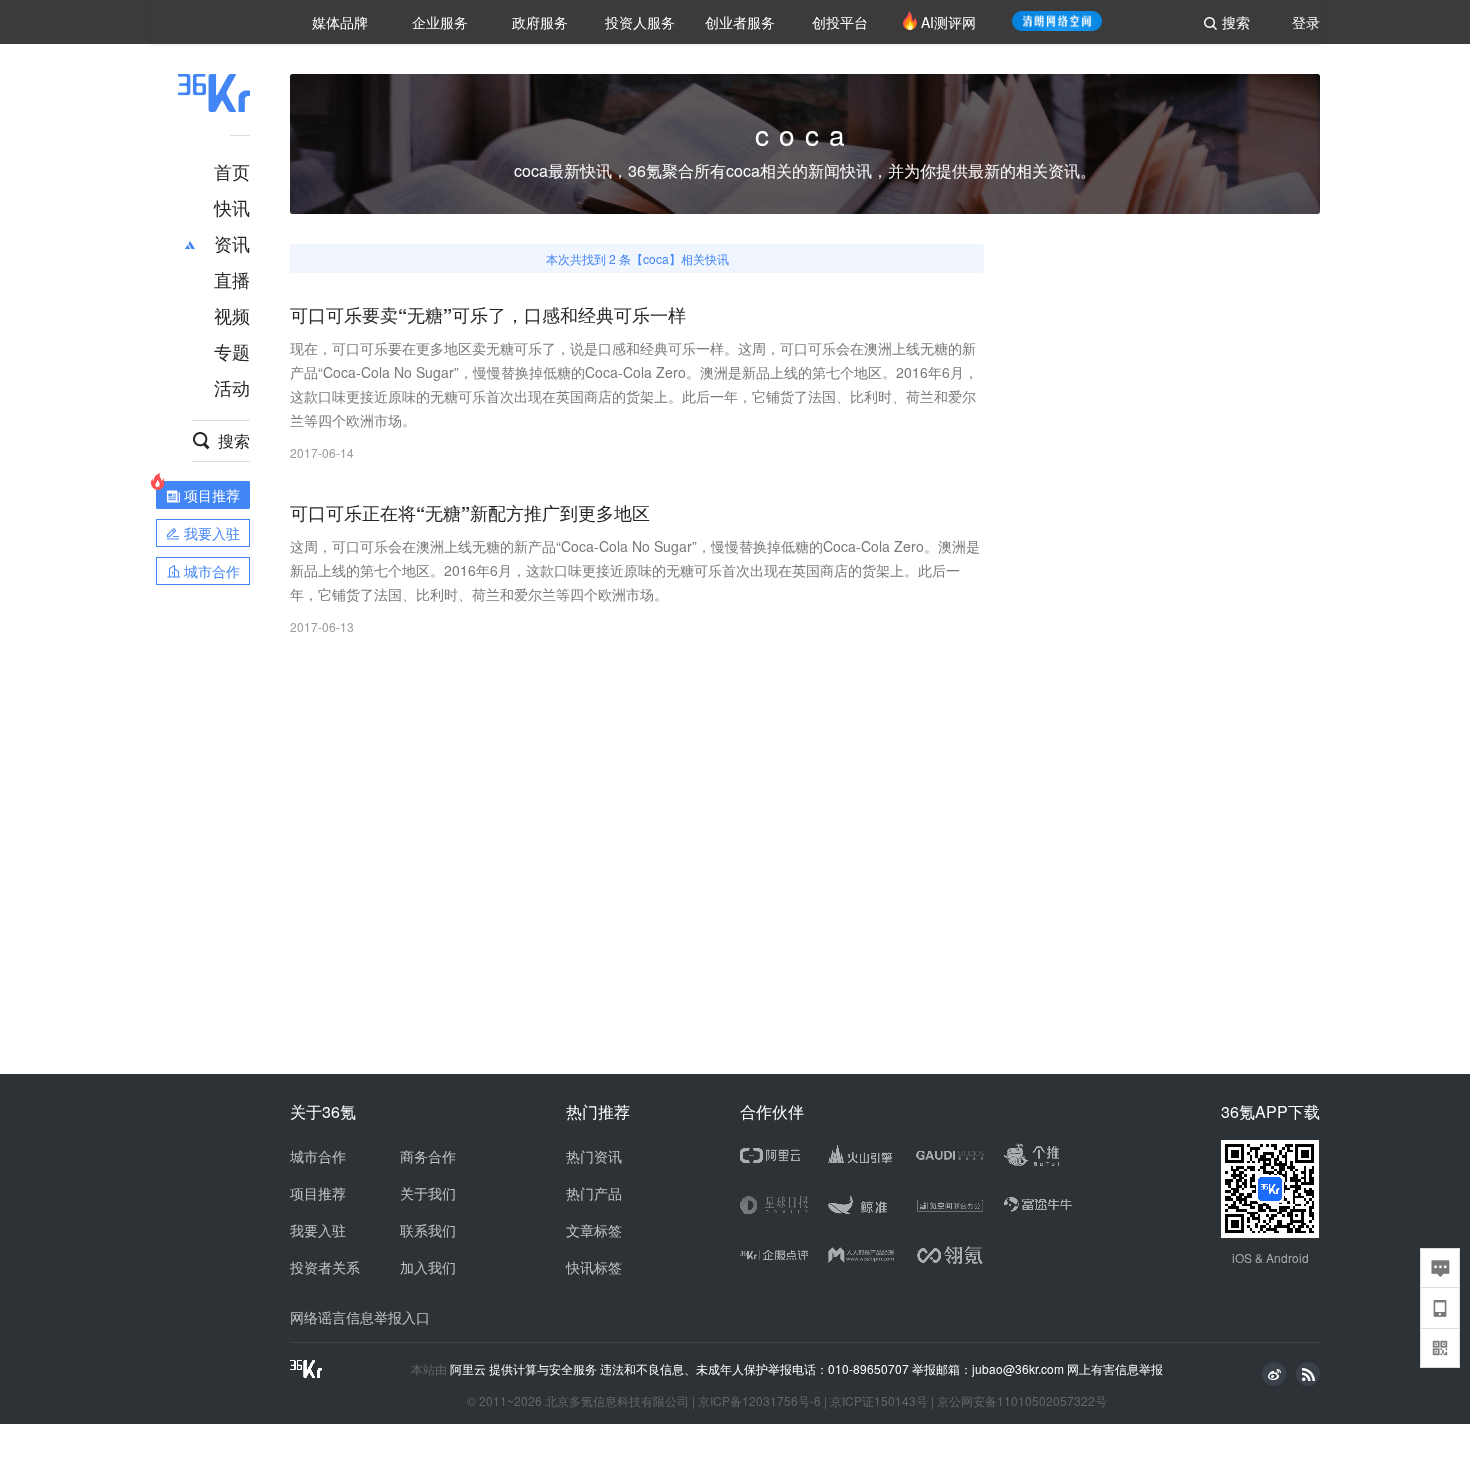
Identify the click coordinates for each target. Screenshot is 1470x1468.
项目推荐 (318, 1193)
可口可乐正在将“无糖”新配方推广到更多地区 (470, 513)
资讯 (232, 243)
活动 (232, 387)
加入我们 (428, 1267)
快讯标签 (594, 1267)
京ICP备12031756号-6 (759, 1400)
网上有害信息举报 (1115, 1368)
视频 (232, 315)
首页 (232, 171)
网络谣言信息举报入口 (360, 1317)
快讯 (232, 207)
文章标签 (594, 1230)
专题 (232, 351)
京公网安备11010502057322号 (1022, 1400)
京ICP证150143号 (879, 1400)
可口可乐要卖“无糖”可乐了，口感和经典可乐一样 (488, 315)
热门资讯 (594, 1156)
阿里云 (469, 1369)
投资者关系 (325, 1267)
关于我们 (428, 1193)
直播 (232, 279)
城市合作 (318, 1156)
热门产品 (594, 1193)
